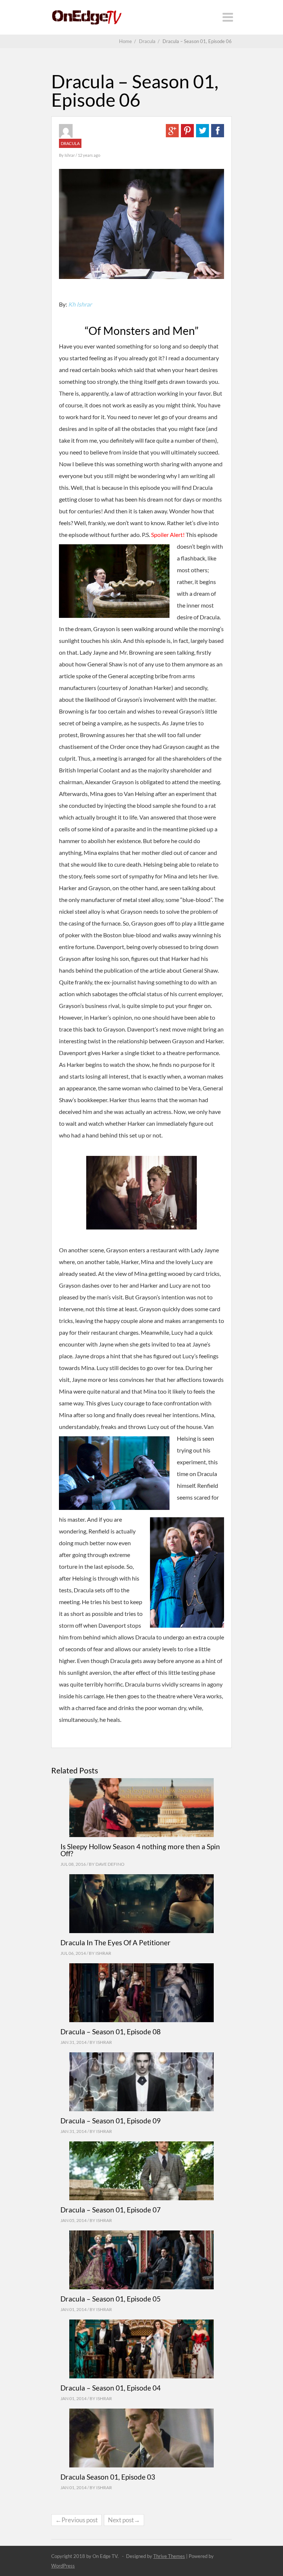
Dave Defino (110, 1864)
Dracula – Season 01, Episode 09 (111, 2121)
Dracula (70, 143)
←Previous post (76, 2520)
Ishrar (70, 155)
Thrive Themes (169, 2556)
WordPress (63, 2566)
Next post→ (124, 2520)
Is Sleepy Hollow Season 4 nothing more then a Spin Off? (140, 1850)
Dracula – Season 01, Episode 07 (111, 2210)
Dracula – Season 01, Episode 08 (111, 2032)
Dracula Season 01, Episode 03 (108, 2477)
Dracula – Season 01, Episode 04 (111, 2388)
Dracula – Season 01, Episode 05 (111, 2299)
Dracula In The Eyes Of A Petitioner (116, 1942)
